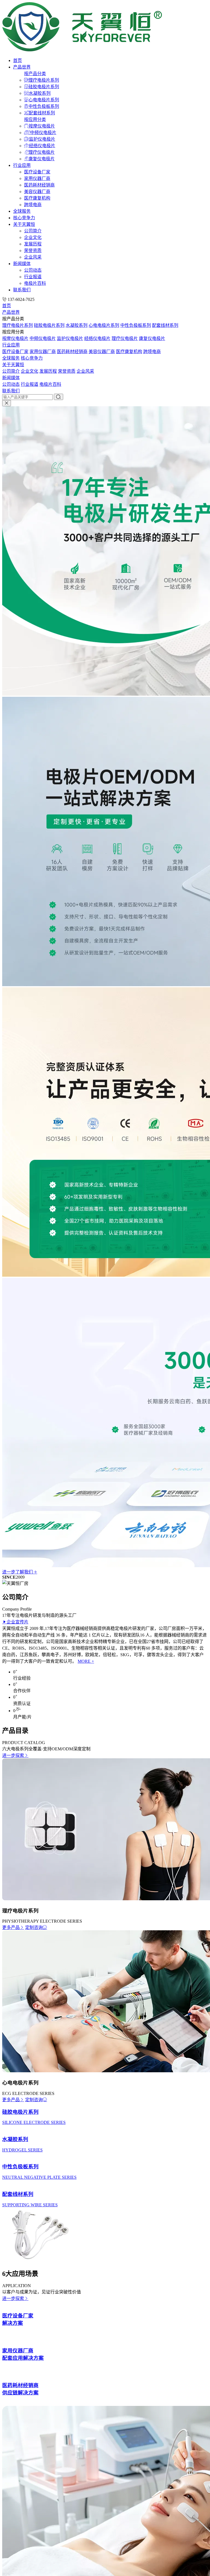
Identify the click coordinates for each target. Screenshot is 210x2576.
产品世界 (22, 67)
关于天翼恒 (24, 224)
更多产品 (11, 1927)
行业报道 (33, 277)
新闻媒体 (22, 264)
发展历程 (33, 244)
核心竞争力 (24, 218)
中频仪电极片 (43, 133)
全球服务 (22, 211)
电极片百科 (35, 283)
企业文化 (33, 237)
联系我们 (22, 290)
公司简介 (33, 231)
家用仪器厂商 (37, 178)
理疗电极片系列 (44, 80)
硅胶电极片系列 (44, 87)
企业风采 (33, 257)
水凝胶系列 (40, 93)
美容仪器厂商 (37, 192)
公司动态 (33, 270)
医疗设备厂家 (37, 172)
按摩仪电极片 (42, 126)
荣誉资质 (33, 251)
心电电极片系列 (44, 100)
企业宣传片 (17, 1622)
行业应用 (22, 165)
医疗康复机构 (37, 198)
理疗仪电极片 (42, 152)
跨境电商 (33, 205)
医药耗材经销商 (39, 185)
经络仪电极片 (42, 146)
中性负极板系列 (44, 106)
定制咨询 (34, 1927)
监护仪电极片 (42, 139)
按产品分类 (35, 74)
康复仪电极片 (42, 159)
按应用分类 (35, 119)
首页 (17, 60)
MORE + (86, 1661)
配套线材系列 (42, 113)
